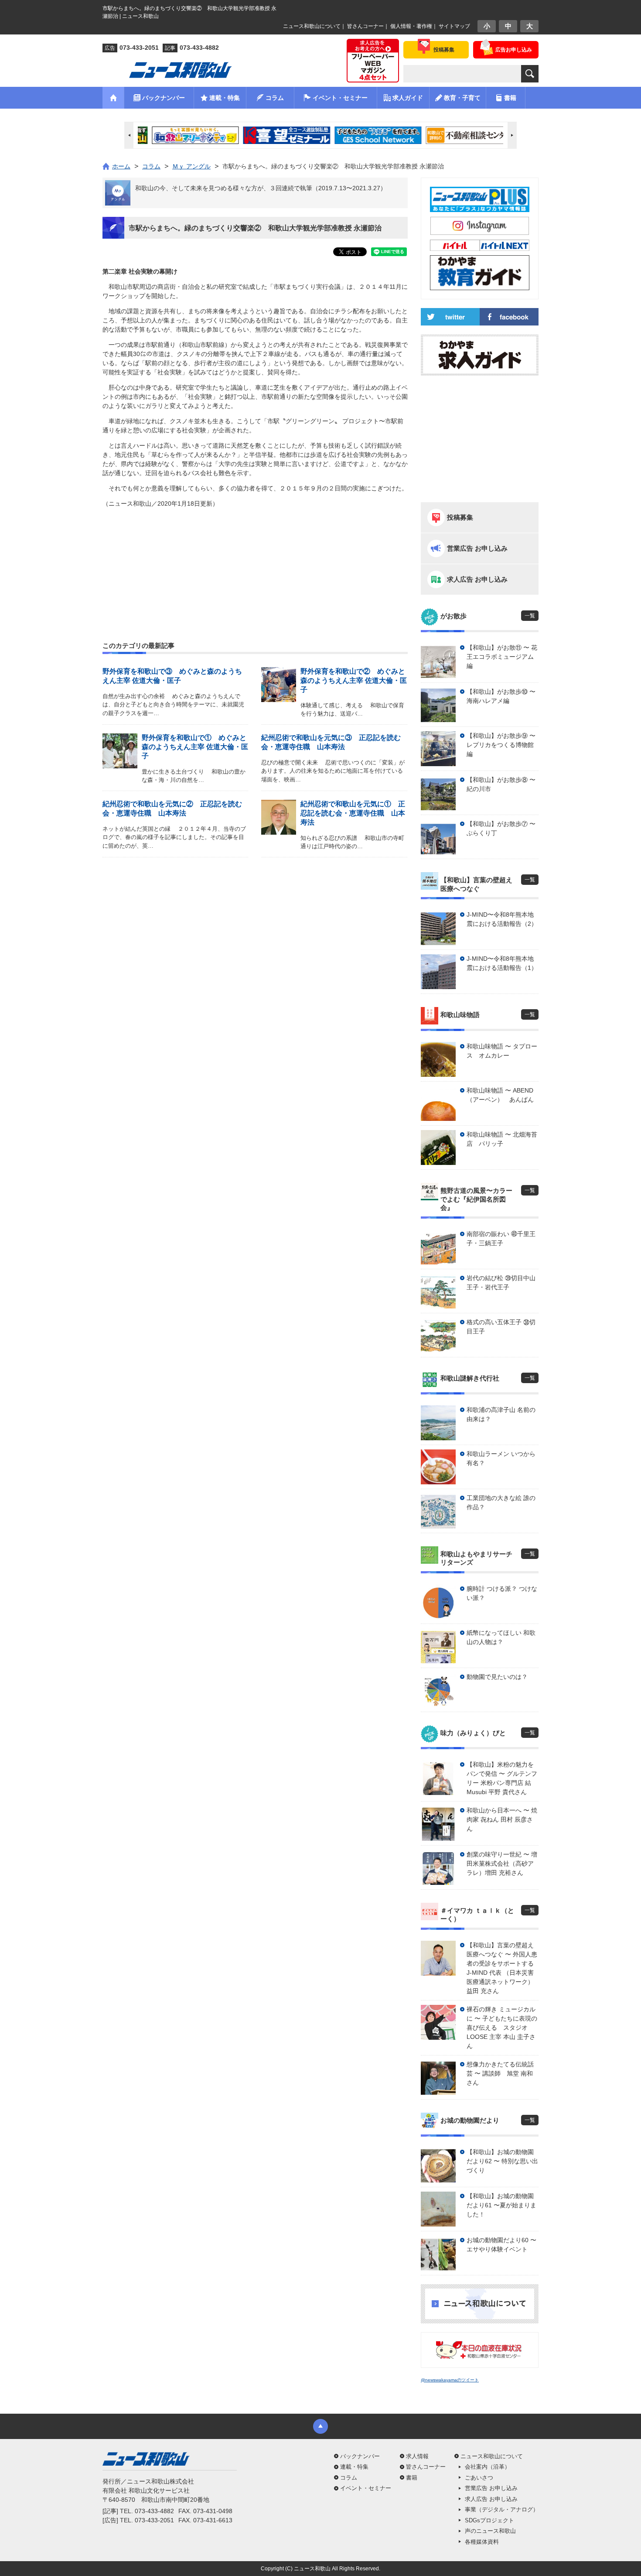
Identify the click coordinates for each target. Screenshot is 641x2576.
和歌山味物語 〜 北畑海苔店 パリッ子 (502, 1139)
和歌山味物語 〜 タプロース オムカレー (502, 1051)
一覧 (530, 616)
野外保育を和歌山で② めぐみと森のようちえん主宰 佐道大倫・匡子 (354, 680)
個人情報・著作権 (411, 26)
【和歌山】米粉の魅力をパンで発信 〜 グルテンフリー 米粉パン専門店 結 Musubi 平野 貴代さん (502, 1778)
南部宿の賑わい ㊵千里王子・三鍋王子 (501, 1238)
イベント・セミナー (366, 2488)
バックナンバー (360, 2456)
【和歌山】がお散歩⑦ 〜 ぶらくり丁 (501, 828)
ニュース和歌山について (312, 26)
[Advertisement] (255, 554)
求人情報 (417, 2456)
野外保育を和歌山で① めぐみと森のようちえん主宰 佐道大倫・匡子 (195, 747)
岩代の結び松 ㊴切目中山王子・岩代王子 (501, 1283)
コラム (349, 2478)
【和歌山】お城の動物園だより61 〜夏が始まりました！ (501, 2205)
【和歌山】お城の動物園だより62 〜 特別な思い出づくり (502, 2161)
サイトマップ (454, 26)
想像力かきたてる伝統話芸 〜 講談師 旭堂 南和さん (500, 2073)
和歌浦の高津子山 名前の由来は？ (501, 1414)
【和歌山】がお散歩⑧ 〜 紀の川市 (501, 784)
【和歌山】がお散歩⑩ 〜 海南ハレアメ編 (501, 696)
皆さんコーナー (365, 26)
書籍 (412, 2478)
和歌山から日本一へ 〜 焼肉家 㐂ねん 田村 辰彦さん (502, 1819)
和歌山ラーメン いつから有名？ (501, 1458)
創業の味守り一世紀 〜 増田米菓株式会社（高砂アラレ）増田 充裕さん (502, 1863)
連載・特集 (354, 2467)
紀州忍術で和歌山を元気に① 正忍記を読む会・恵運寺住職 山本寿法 (353, 813)
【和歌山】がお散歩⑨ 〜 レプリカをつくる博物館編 (501, 745)
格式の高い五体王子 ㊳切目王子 (501, 1327)
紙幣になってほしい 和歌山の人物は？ (501, 1637)
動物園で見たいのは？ (497, 1677)
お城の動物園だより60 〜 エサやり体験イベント (501, 2245)
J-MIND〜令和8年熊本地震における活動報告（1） (502, 963)
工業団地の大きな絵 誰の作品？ (501, 1502)
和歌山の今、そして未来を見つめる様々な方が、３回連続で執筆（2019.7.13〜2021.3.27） (261, 188)
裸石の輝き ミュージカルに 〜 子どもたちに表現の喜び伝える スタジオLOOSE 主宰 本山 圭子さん (502, 2028)
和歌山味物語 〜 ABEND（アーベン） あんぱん (500, 1095)
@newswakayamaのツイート (450, 2380)
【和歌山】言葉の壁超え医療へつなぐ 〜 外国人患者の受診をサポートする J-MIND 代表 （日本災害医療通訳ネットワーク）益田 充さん (502, 1968)
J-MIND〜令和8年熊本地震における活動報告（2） (502, 919)
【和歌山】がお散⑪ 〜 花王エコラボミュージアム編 (502, 657)
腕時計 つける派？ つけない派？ (502, 1593)
